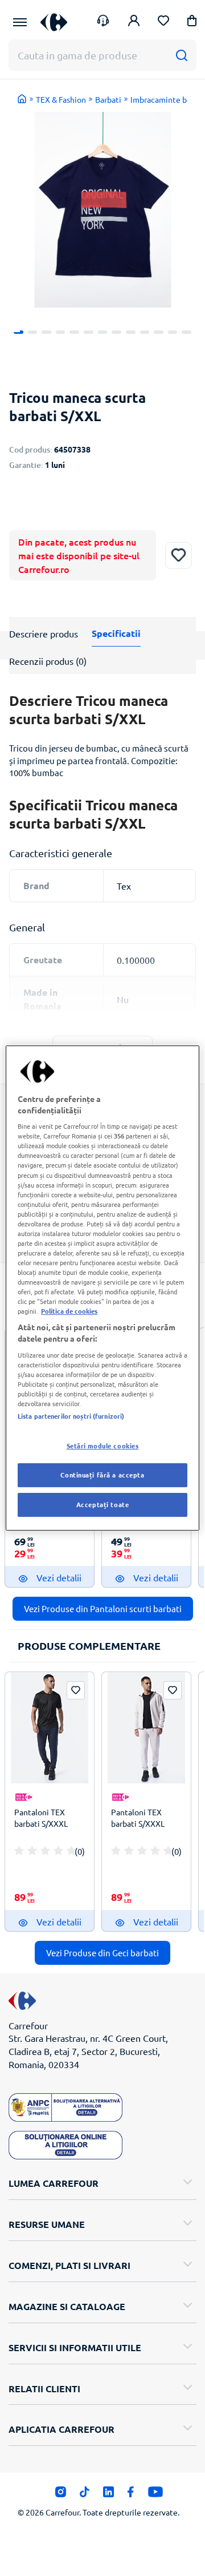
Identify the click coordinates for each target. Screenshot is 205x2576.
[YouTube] (156, 2495)
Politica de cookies (69, 1311)
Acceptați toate (103, 1504)
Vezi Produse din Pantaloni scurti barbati (103, 1608)
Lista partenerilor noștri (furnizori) (71, 1416)
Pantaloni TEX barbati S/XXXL (41, 1818)
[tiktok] (85, 2495)
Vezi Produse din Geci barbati (102, 1953)
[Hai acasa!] (22, 99)
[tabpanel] (103, 210)
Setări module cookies (103, 1446)
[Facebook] (131, 2495)
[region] (102, 1288)
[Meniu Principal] (20, 22)
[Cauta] (181, 55)
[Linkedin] (108, 2495)
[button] (192, 23)
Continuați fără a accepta (102, 1475)
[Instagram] (61, 2495)
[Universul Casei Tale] (54, 22)
